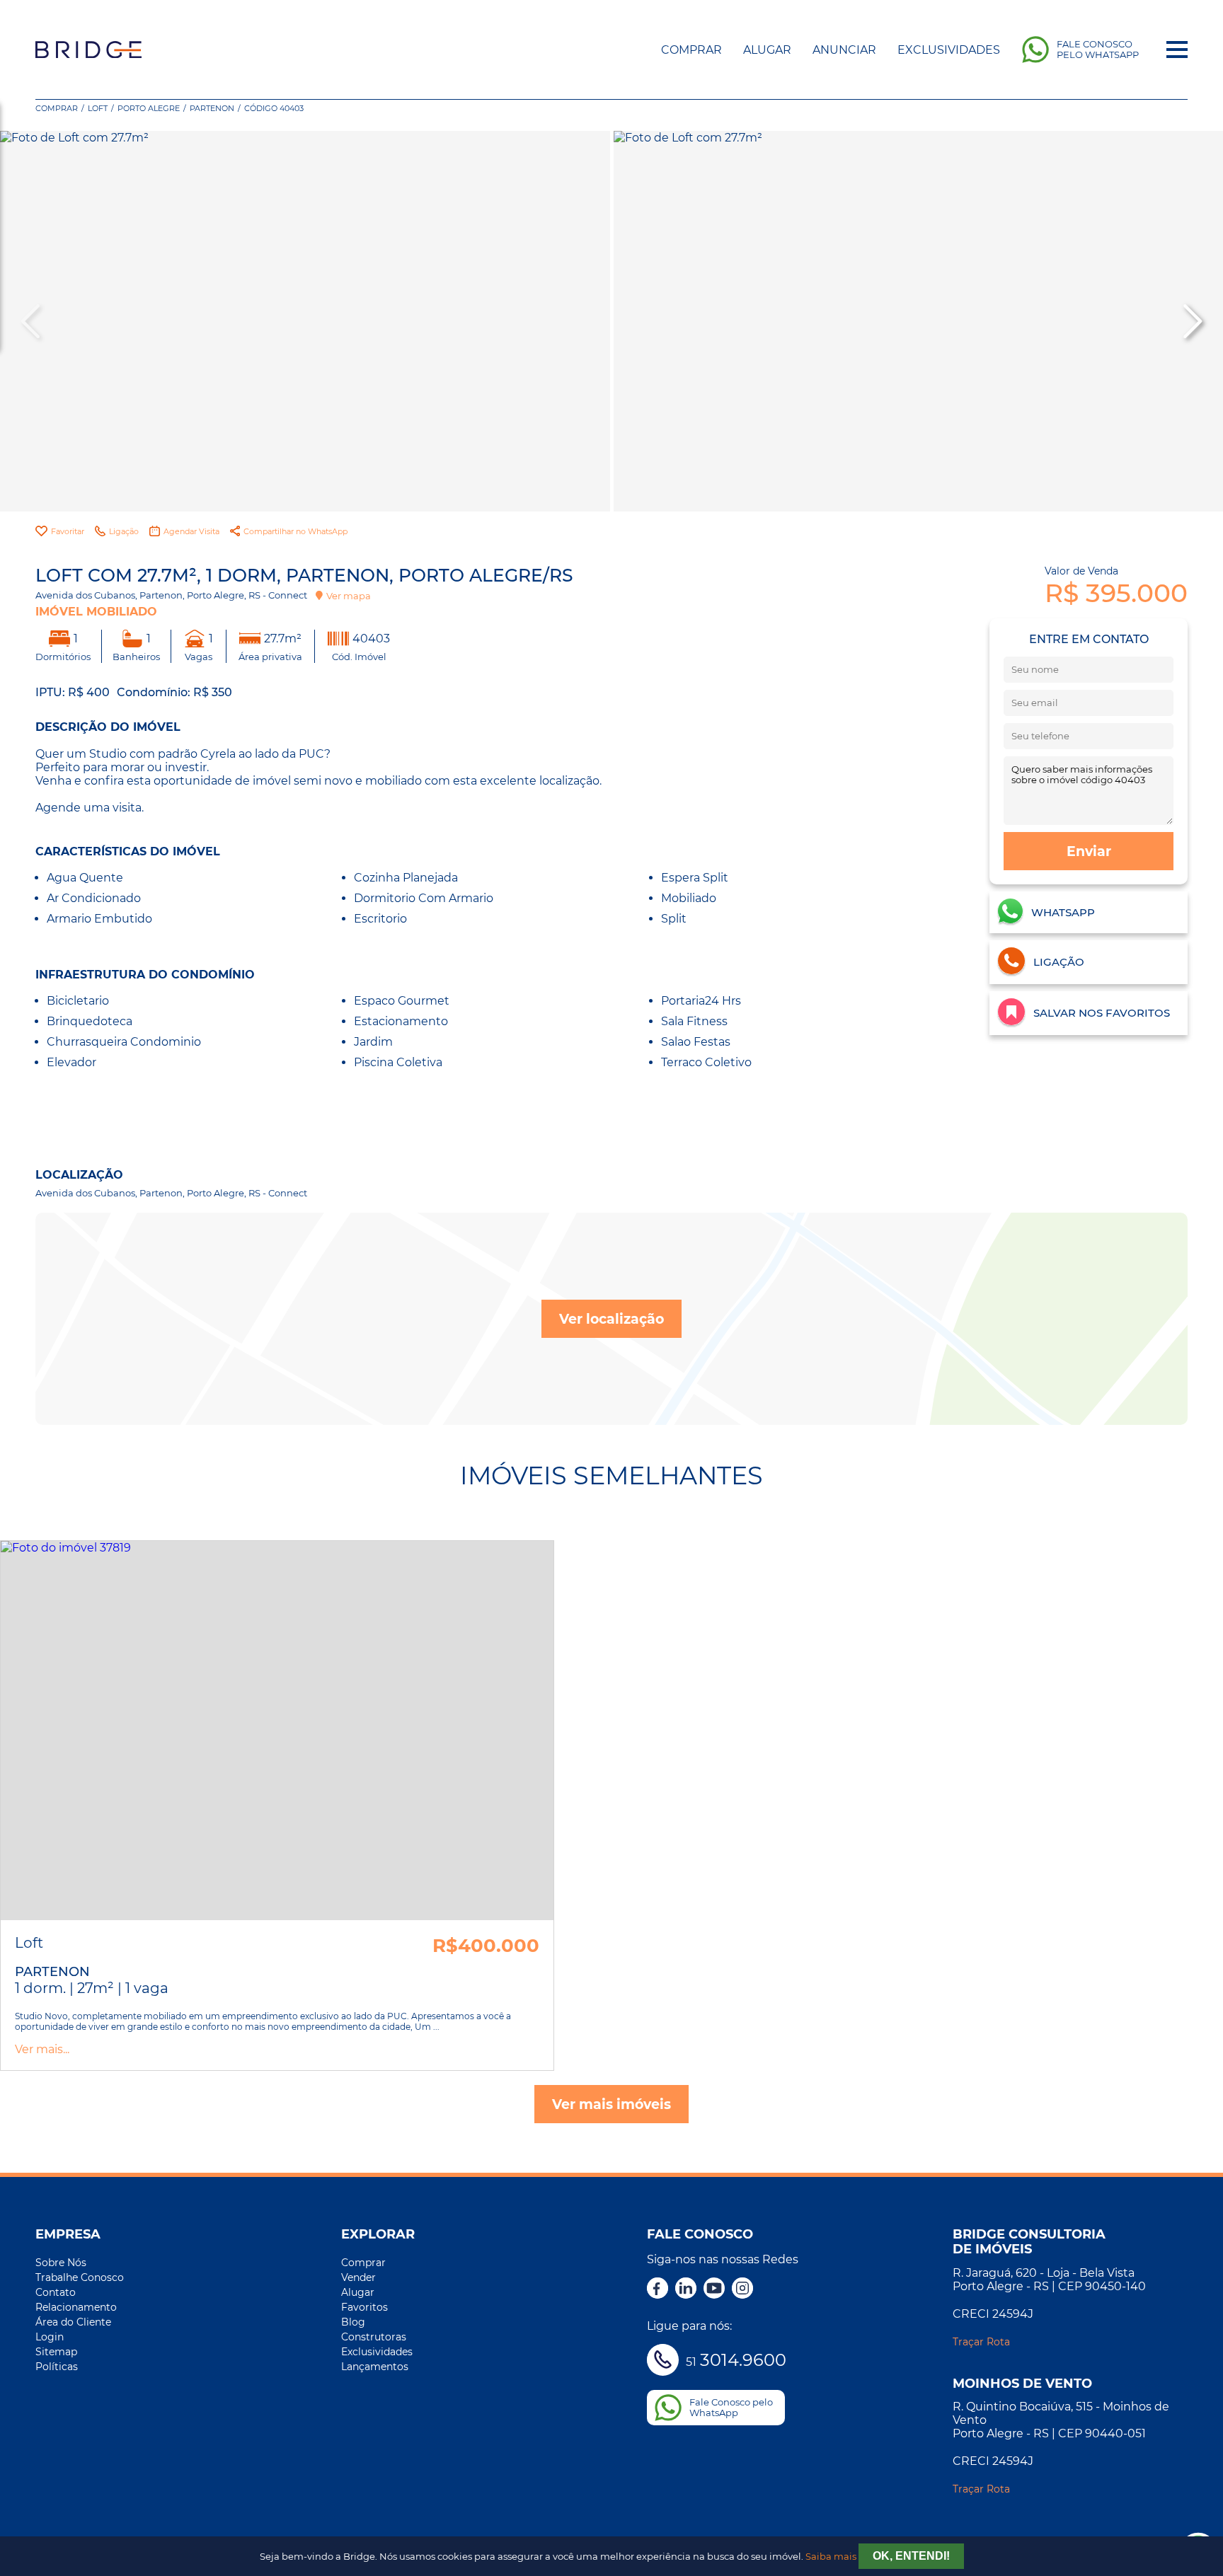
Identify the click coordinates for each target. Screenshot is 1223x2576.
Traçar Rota (981, 2342)
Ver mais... (42, 2049)
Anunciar (844, 50)
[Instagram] (742, 2289)
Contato (56, 2292)
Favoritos (364, 2307)
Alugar (767, 50)
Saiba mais (831, 2557)
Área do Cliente (73, 2322)
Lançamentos (375, 2367)
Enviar (1089, 851)
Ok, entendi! (911, 2556)
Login (50, 2337)
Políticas (57, 2367)
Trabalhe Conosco (80, 2277)
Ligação (124, 531)
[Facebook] (658, 2289)
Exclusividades (949, 50)
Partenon (212, 108)
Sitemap (56, 2352)
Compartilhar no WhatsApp (295, 531)
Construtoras (374, 2337)
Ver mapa (349, 596)
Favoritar (68, 531)
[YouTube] (714, 2289)
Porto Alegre (149, 108)
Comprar (691, 50)
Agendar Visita (191, 531)
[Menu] (1177, 50)
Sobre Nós (61, 2263)
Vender (358, 2277)
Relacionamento (76, 2307)
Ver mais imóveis (611, 2104)
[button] (1191, 321)
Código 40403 (274, 108)
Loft (98, 108)
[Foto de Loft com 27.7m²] (305, 321)
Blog (353, 2322)
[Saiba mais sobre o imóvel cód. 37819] (277, 1731)
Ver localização (611, 1319)
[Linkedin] (686, 2289)
